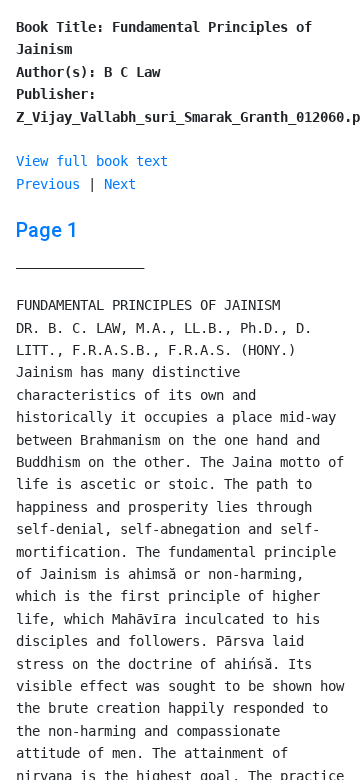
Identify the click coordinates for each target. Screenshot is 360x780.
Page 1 (47, 230)
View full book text (92, 161)
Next (120, 184)
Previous (48, 184)
